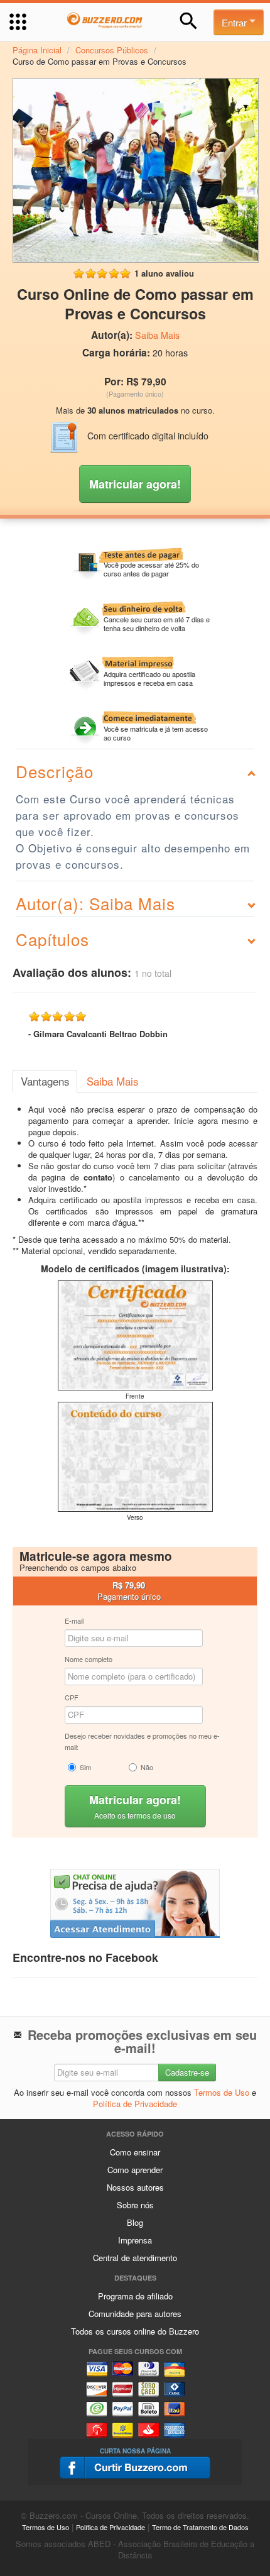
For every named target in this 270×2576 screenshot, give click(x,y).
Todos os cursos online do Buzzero (135, 2331)
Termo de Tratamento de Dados (200, 2527)
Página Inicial (37, 50)
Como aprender (135, 2170)
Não (147, 1767)
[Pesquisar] (189, 21)
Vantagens (45, 1081)
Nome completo (89, 1659)
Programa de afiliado (135, 2296)
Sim (85, 1767)
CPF (72, 1697)
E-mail (74, 1621)
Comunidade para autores (135, 2314)
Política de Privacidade (135, 2104)
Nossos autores (135, 2187)
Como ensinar (135, 2152)
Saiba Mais (157, 335)
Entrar (235, 22)
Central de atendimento (135, 2258)
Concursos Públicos (112, 50)
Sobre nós (135, 2205)
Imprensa (135, 2240)
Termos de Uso (222, 2092)
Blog (135, 2222)
